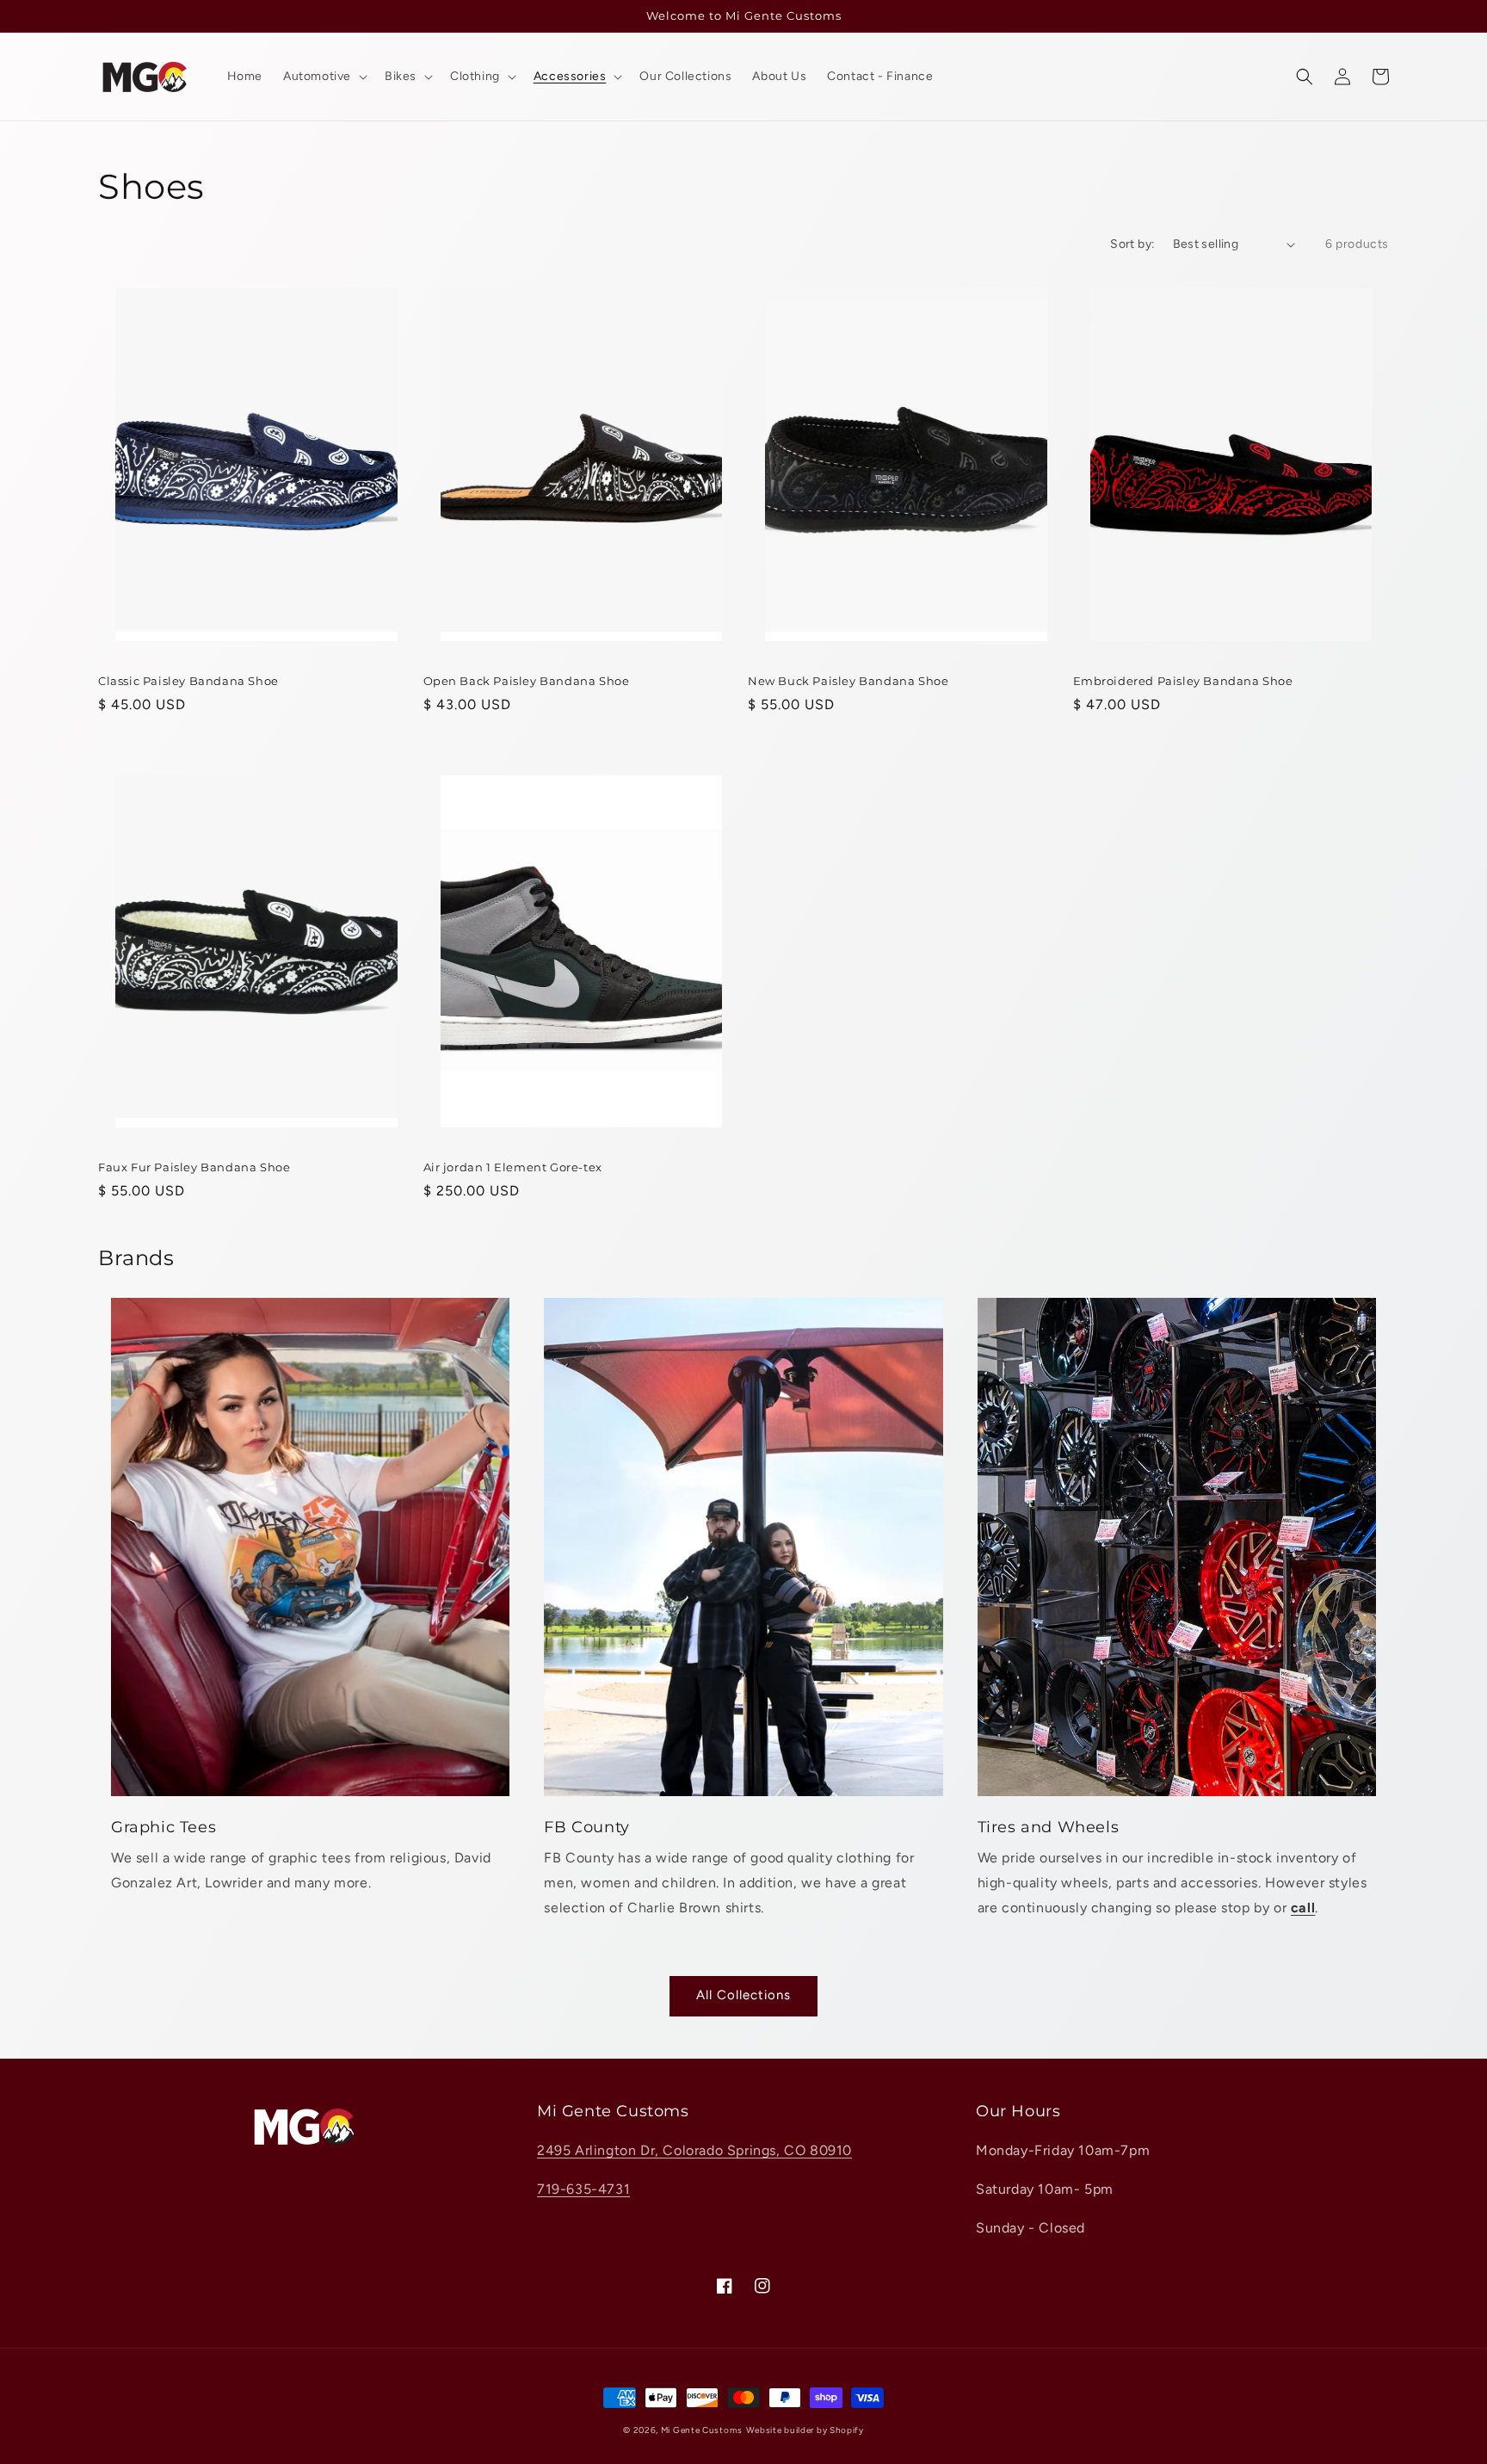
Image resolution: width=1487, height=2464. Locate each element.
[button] (1305, 77)
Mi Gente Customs (702, 2430)
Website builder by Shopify (805, 2430)
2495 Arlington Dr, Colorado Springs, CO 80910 (694, 2150)
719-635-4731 (583, 2189)
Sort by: (1132, 244)
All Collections (743, 1995)
